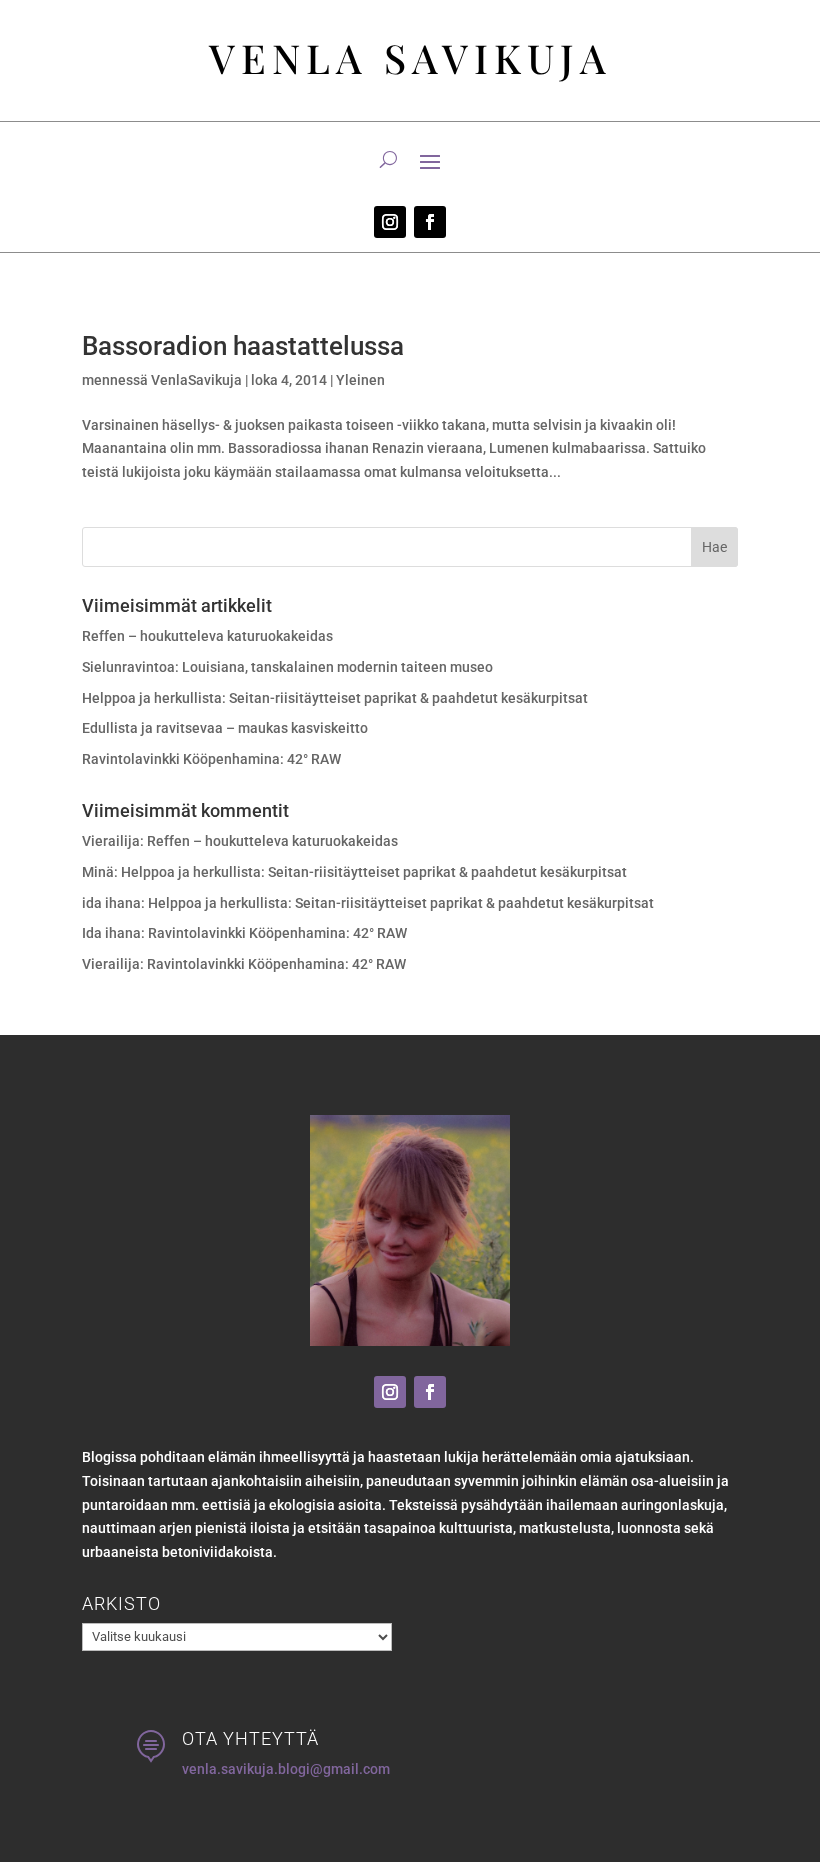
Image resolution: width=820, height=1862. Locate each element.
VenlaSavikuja (196, 380)
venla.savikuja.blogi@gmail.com (286, 1769)
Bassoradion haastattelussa (243, 346)
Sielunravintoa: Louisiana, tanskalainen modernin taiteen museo (287, 667)
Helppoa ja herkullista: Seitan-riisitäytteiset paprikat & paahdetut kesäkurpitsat (335, 698)
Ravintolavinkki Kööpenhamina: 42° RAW (211, 759)
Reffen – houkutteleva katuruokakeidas (207, 636)
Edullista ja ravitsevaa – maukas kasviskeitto (225, 728)
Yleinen (360, 380)
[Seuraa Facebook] (430, 222)
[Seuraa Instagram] (390, 222)
